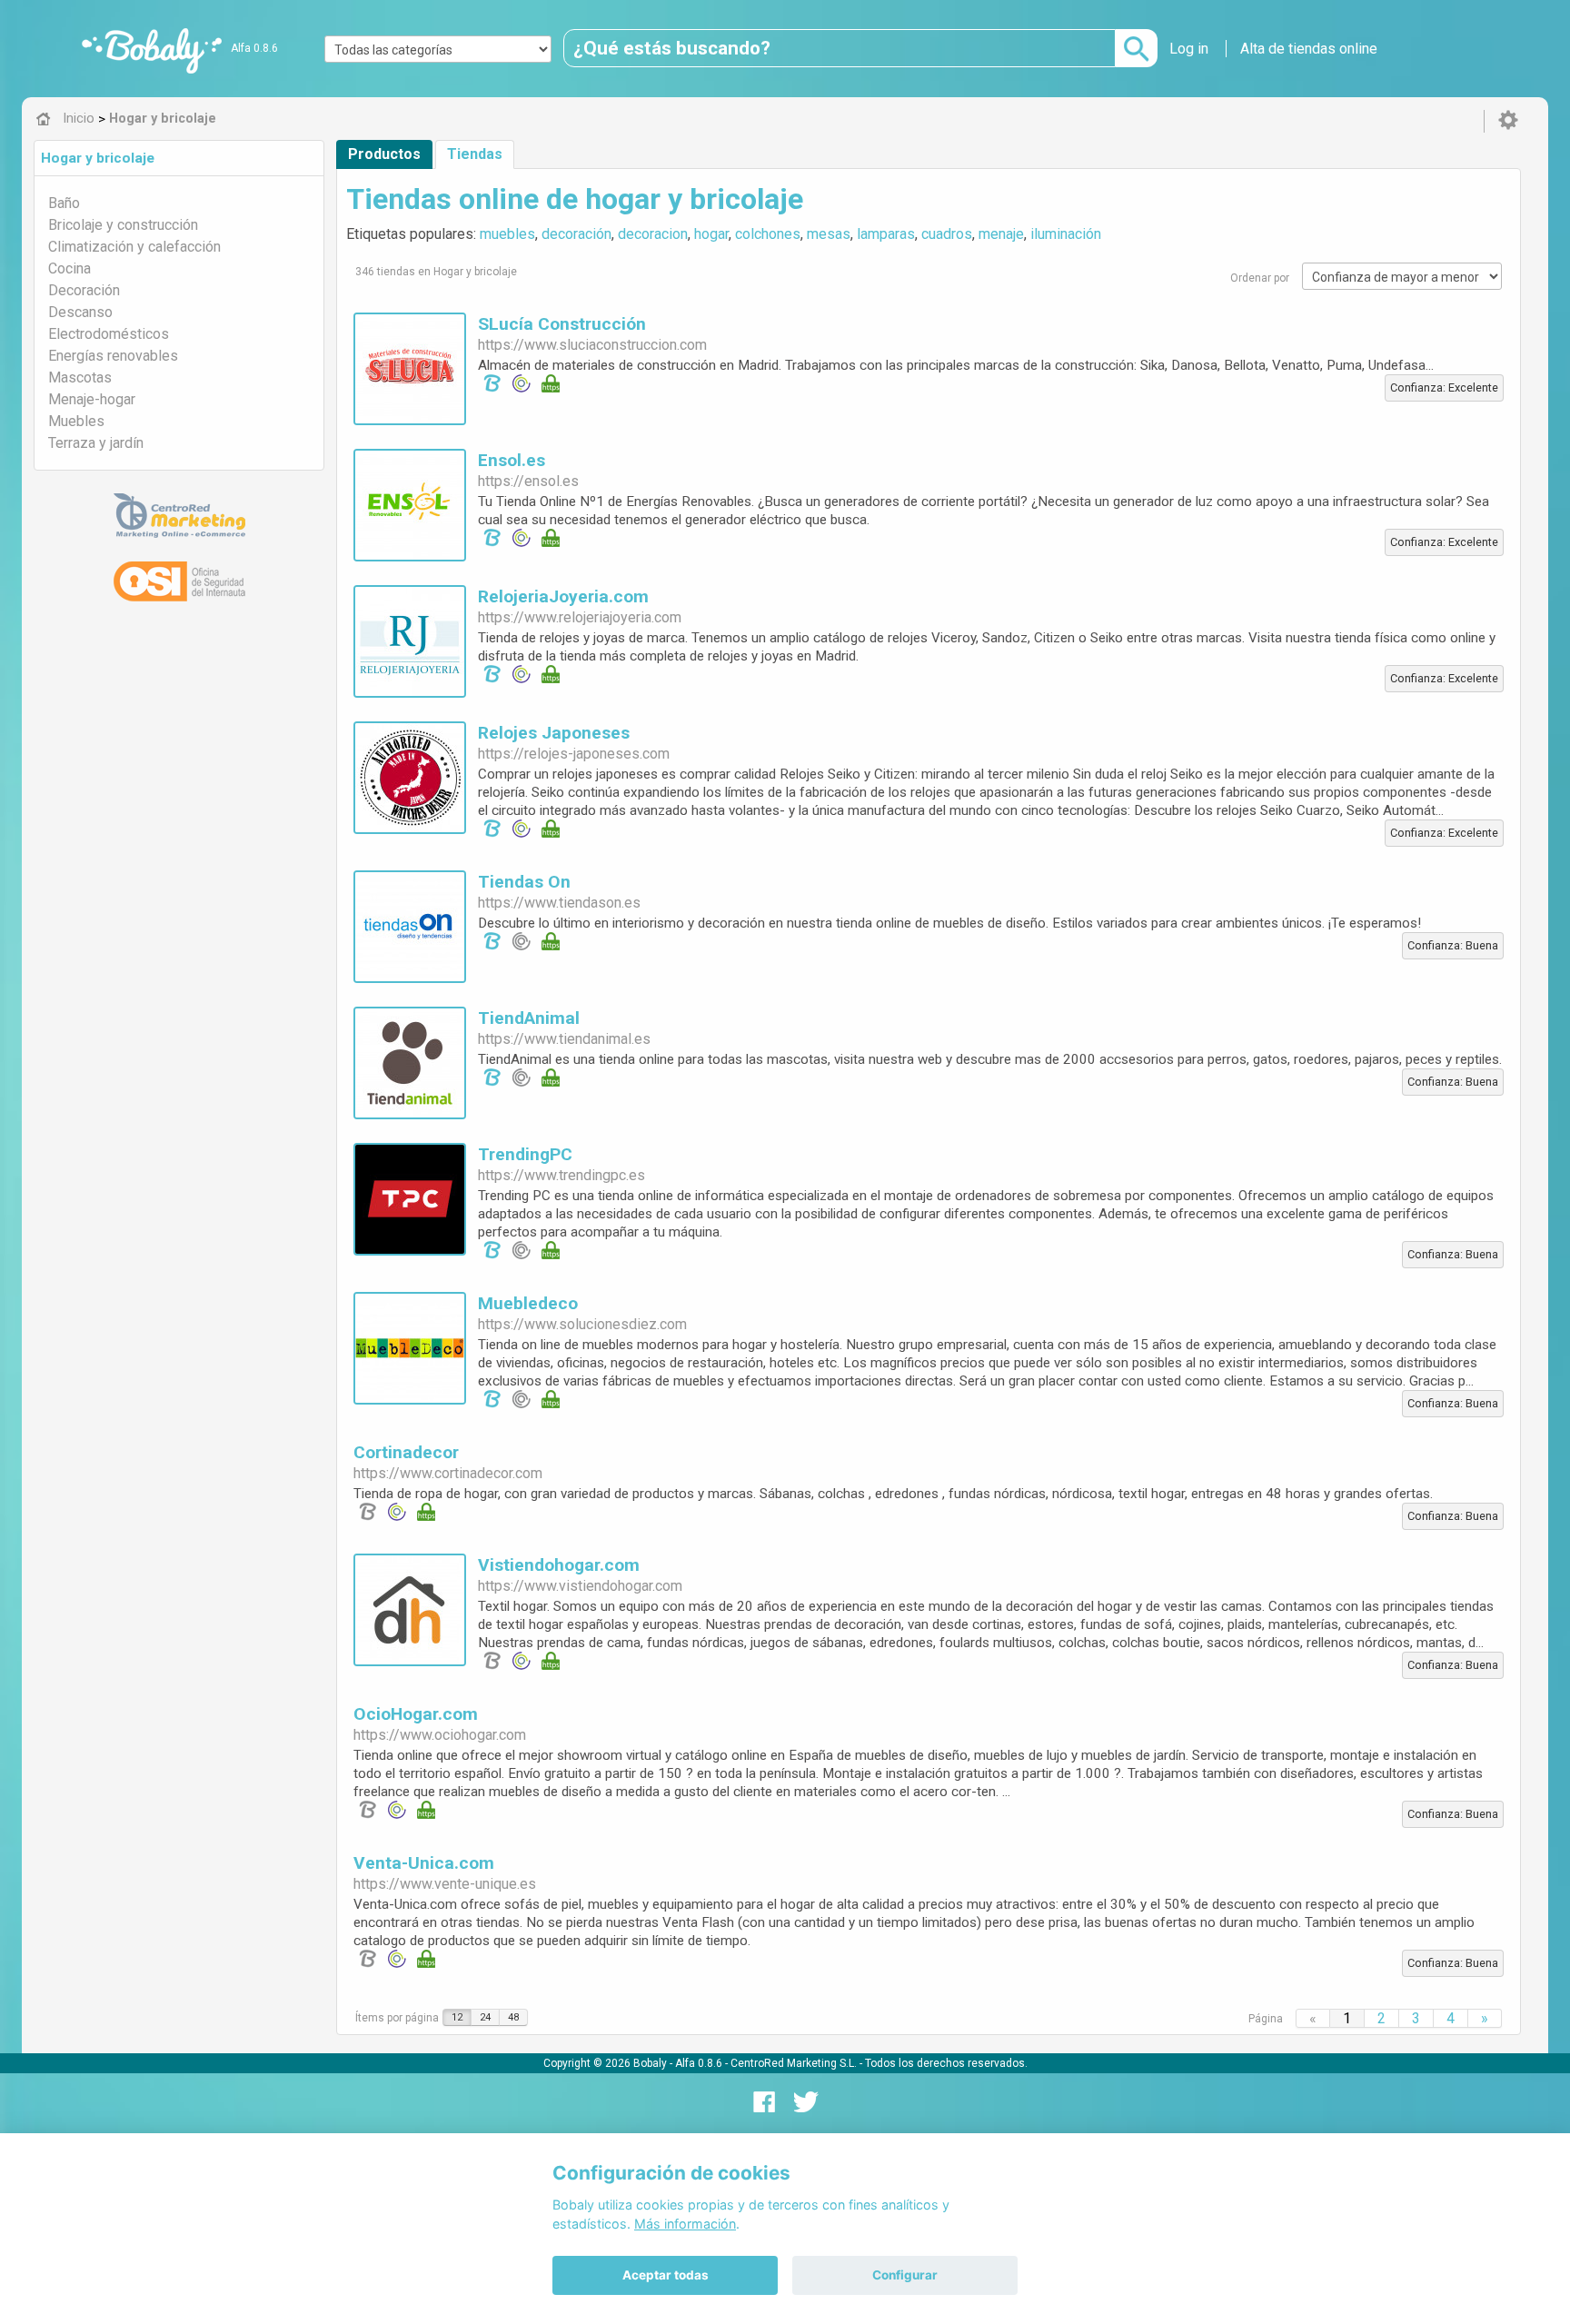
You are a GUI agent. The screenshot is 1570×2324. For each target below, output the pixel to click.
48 (513, 2017)
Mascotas (80, 377)
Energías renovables (113, 356)
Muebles (76, 421)
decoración (576, 234)
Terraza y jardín (96, 443)
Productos (384, 154)
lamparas (886, 234)
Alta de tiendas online (1309, 49)
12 (457, 2017)
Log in (1189, 49)
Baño (64, 203)
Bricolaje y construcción (123, 225)
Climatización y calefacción (134, 247)
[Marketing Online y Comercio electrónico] (179, 516)
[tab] (179, 158)
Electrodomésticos (109, 334)
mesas (829, 234)
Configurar (905, 2275)
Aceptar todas (666, 2275)
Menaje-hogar (92, 399)
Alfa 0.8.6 (254, 48)
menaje (1001, 234)
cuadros (947, 234)
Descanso (80, 312)
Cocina (70, 268)
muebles (507, 234)
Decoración (84, 290)
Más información (685, 2224)
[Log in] (1508, 121)
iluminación (1066, 234)
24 (485, 2017)
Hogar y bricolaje (98, 158)
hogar (711, 234)
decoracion (653, 234)
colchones (768, 234)
